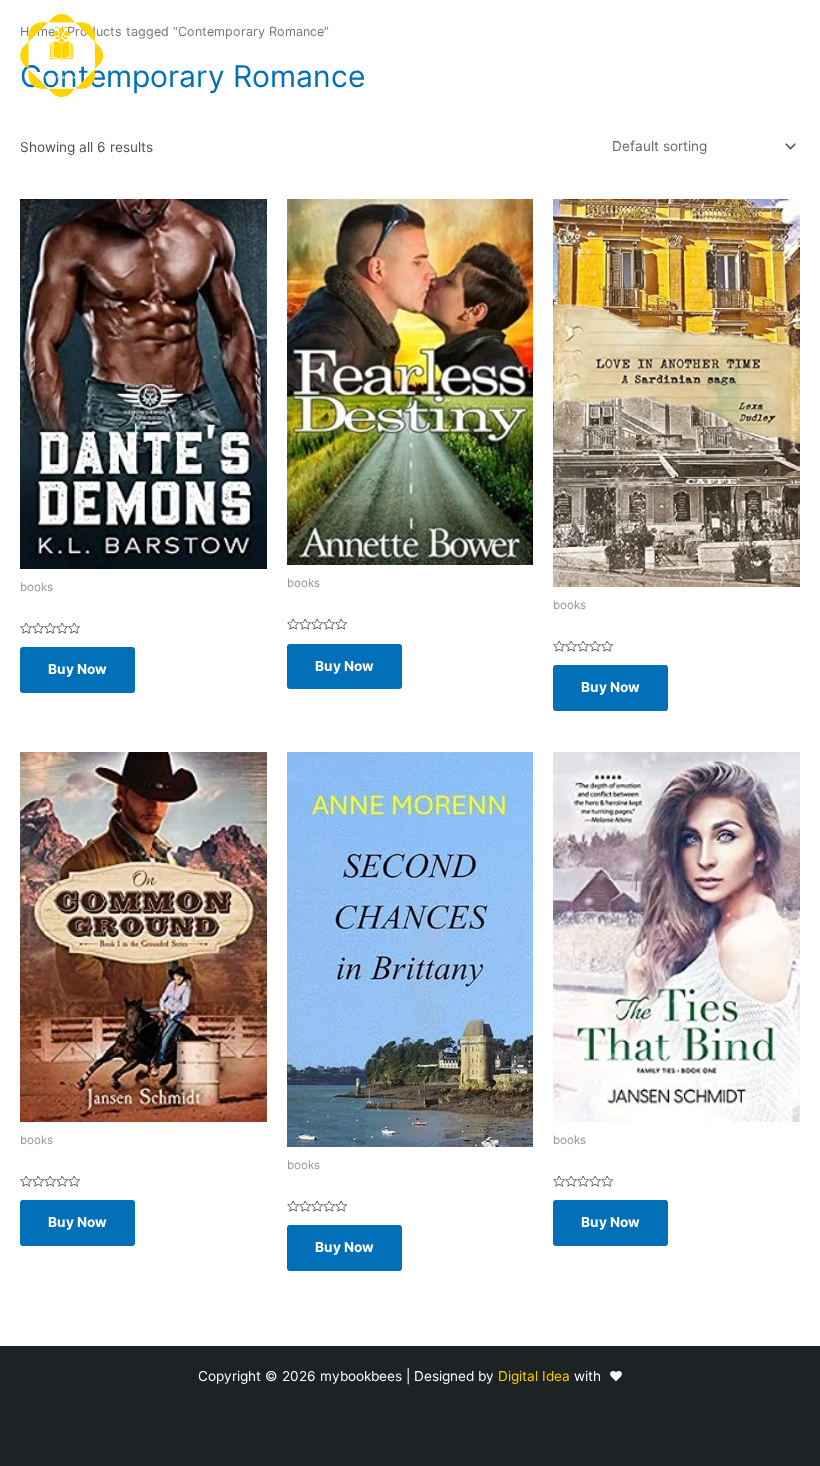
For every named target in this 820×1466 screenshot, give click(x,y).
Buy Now (77, 669)
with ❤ (598, 1376)
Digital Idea (536, 1376)
